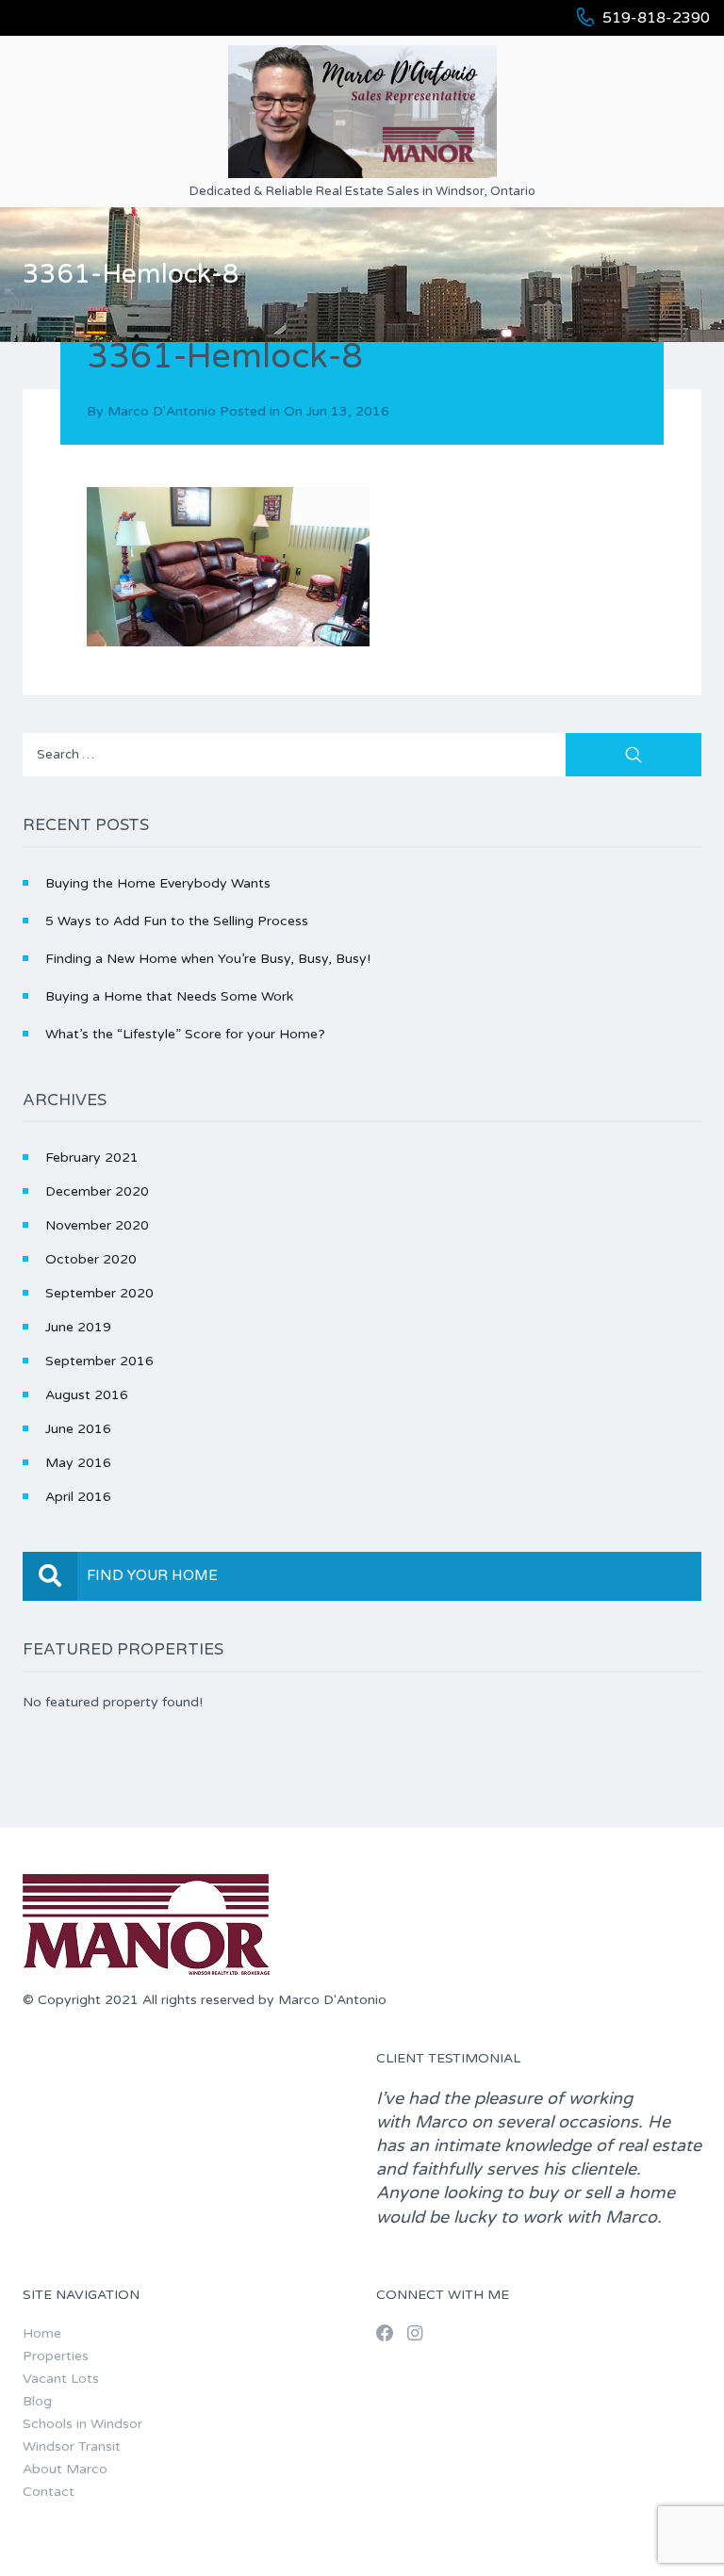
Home (42, 2333)
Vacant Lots (61, 2379)
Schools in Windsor (82, 2424)
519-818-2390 (656, 18)
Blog (37, 2401)
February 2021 (92, 1158)
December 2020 (97, 1191)
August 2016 (87, 1395)
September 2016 (99, 1361)
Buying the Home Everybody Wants (158, 883)
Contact (49, 2492)
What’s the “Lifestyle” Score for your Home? (185, 1034)
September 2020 (99, 1293)
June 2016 (78, 1429)
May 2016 (78, 1463)
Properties (56, 2356)
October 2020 (91, 1259)
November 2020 (97, 1225)
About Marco (65, 2469)
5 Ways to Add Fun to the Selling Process (177, 921)
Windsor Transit (72, 2446)
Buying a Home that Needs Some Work (169, 996)
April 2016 (78, 1497)
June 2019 (78, 1327)
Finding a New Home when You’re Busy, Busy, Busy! (208, 959)
